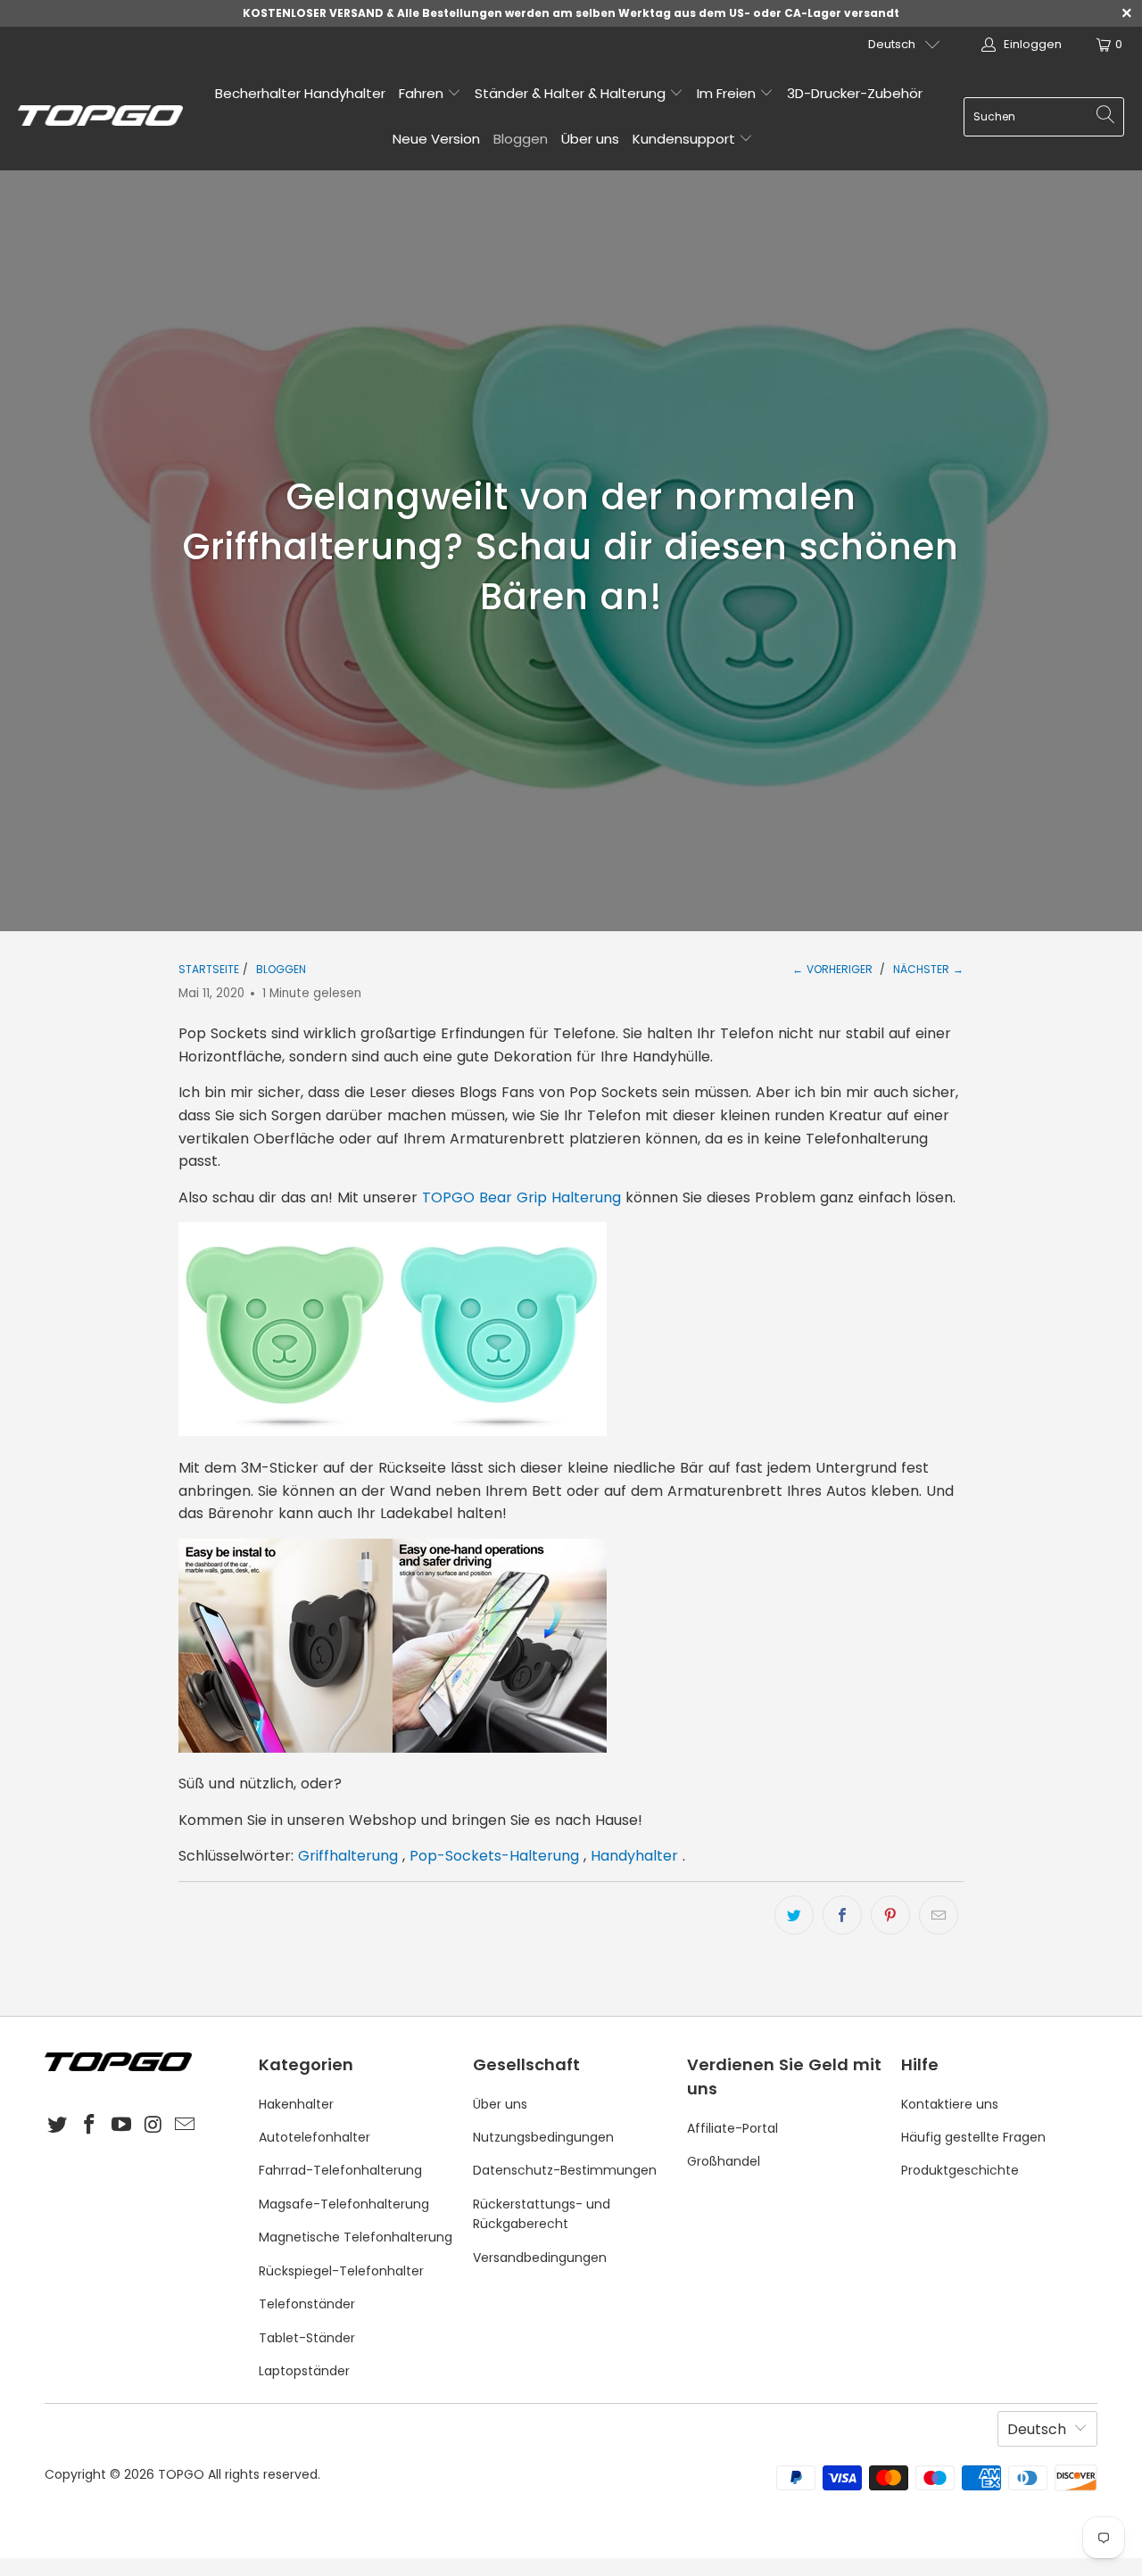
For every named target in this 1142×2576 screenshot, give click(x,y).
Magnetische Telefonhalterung (356, 2237)
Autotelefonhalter (314, 2137)
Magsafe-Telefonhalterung (344, 2204)
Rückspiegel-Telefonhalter (341, 2271)
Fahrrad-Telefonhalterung (340, 2170)
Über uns (590, 139)
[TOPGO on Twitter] (58, 2126)
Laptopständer (304, 2371)
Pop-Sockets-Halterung (494, 1856)
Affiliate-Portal (732, 2128)
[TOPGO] (100, 117)
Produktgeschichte (960, 2170)
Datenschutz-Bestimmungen (565, 2170)
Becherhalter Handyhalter (300, 93)
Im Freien (728, 93)
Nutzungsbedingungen (543, 2137)
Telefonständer (307, 2304)
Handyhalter (634, 1856)
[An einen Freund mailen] (939, 1915)
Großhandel (724, 2161)
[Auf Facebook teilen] (842, 1915)
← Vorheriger (832, 969)
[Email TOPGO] (186, 2126)
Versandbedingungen (540, 2258)
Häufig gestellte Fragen (973, 2137)
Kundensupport (686, 139)
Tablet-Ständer (307, 2338)
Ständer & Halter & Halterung (572, 93)
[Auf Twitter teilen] (794, 1915)
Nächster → (928, 969)
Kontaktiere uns (950, 2104)
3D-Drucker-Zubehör (855, 93)
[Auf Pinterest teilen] (890, 1915)
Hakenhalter (296, 2104)
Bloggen (521, 139)
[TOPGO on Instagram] (153, 2126)
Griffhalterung (348, 1856)
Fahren (423, 93)
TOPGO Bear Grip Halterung (521, 1197)
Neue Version (436, 139)
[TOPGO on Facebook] (90, 2126)
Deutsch (892, 44)
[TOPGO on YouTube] (121, 2126)
